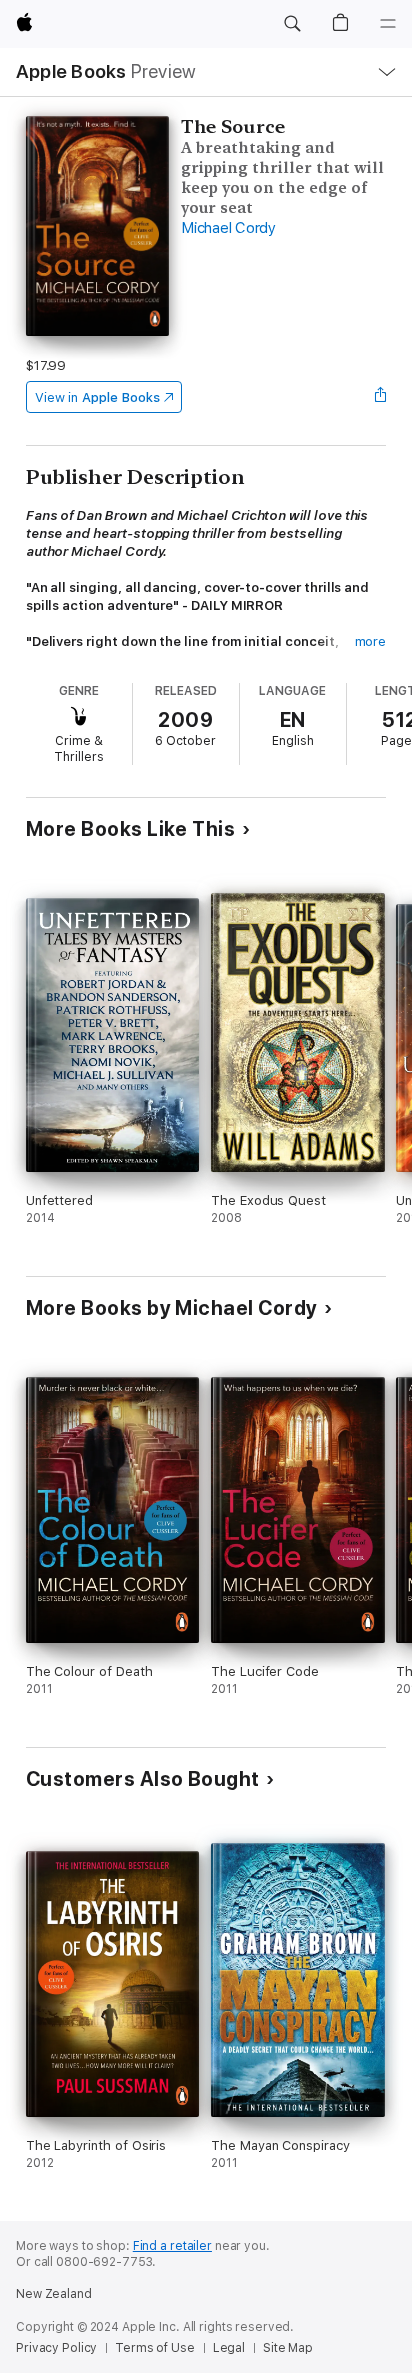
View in (97, 397)
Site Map (288, 2348)
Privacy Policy (56, 2348)
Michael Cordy (228, 228)
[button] (292, 24)
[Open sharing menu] (380, 397)
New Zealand (54, 2294)
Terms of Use (155, 2348)
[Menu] (388, 24)
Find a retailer (172, 2246)
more (371, 641)
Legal (229, 2348)
